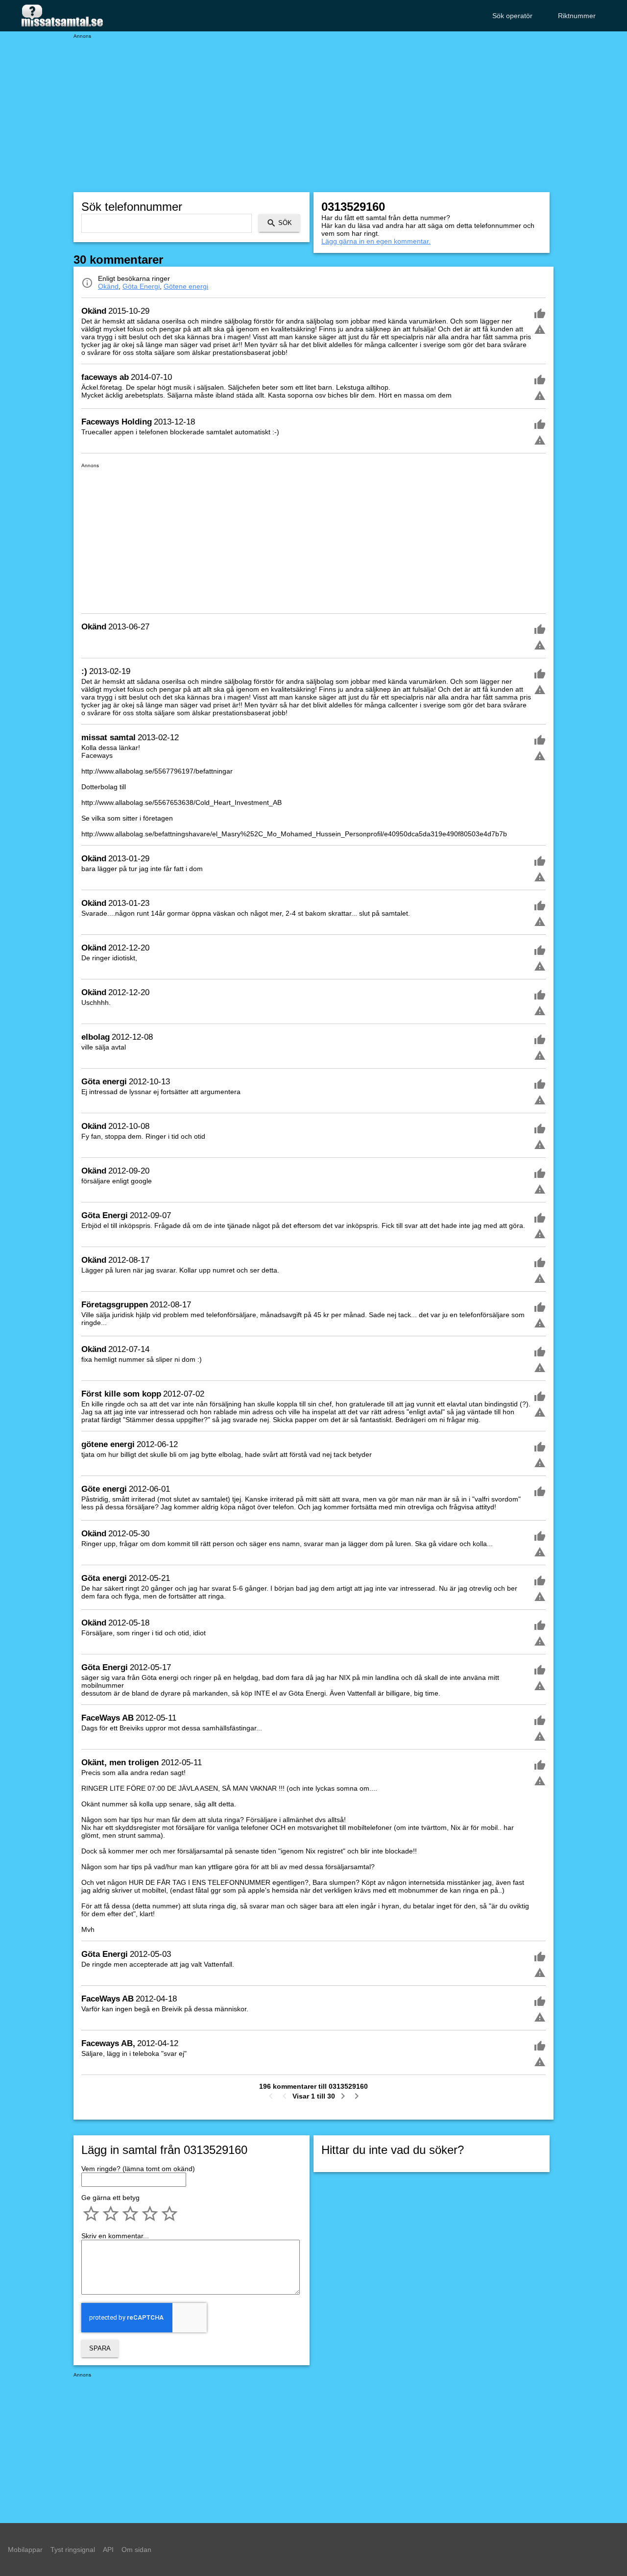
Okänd (108, 286)
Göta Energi (141, 286)
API (108, 2550)
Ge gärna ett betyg (110, 2198)
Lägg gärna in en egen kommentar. (376, 241)
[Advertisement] (313, 108)
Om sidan (136, 2550)
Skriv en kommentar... (115, 2236)
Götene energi (186, 286)
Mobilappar (25, 2550)
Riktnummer (577, 16)
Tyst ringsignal (73, 2550)
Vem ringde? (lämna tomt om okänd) (138, 2169)
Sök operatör (512, 16)
